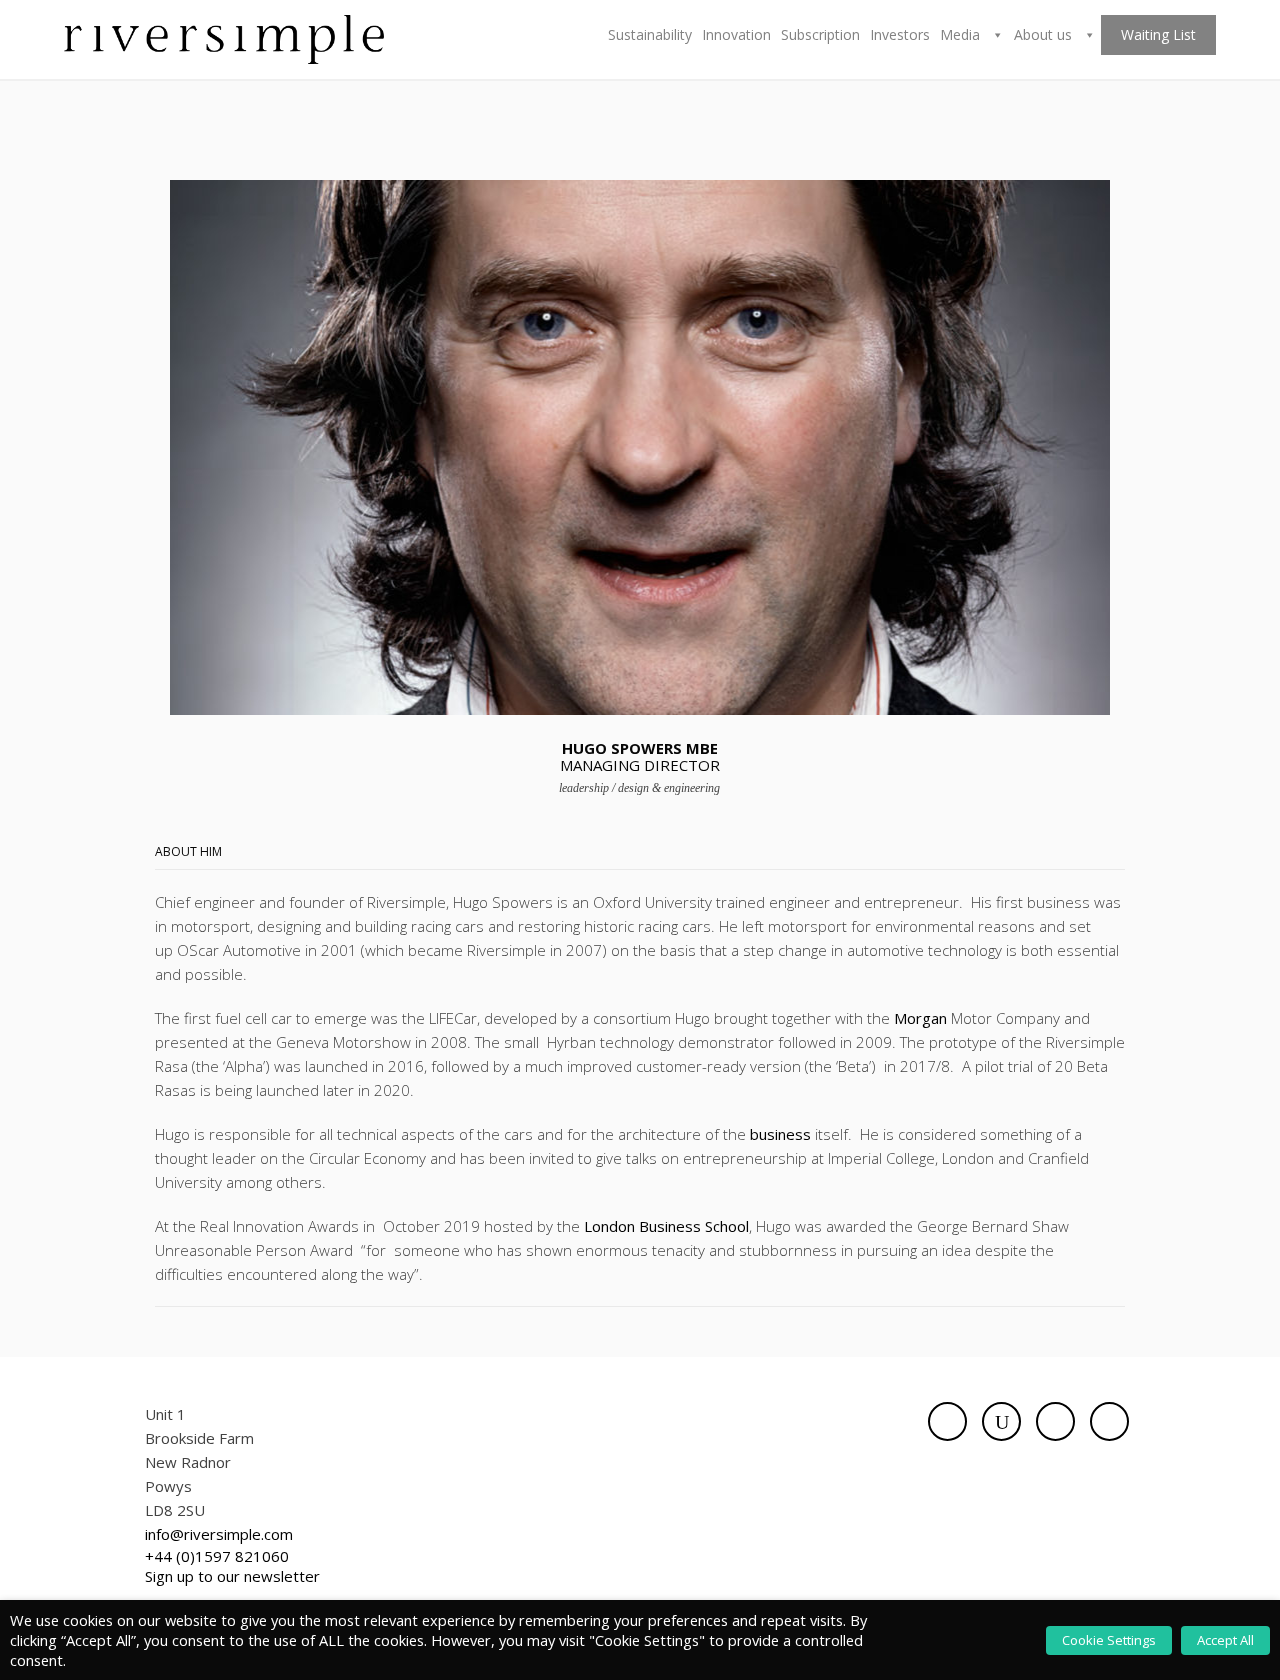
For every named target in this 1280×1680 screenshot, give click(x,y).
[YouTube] (1001, 1421)
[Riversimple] (224, 38)
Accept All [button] (1225, 1640)
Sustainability (650, 34)
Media (962, 34)
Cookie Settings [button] (1109, 1640)
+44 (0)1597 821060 (217, 1556)
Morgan (920, 1018)
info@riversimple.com (219, 1534)
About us (1045, 34)
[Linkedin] (1055, 1421)
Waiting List (1158, 34)
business (780, 1134)
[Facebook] (947, 1421)
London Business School (666, 1226)
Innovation (736, 34)
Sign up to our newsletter (232, 1576)
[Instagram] (1109, 1421)
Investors (900, 34)
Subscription (820, 34)
